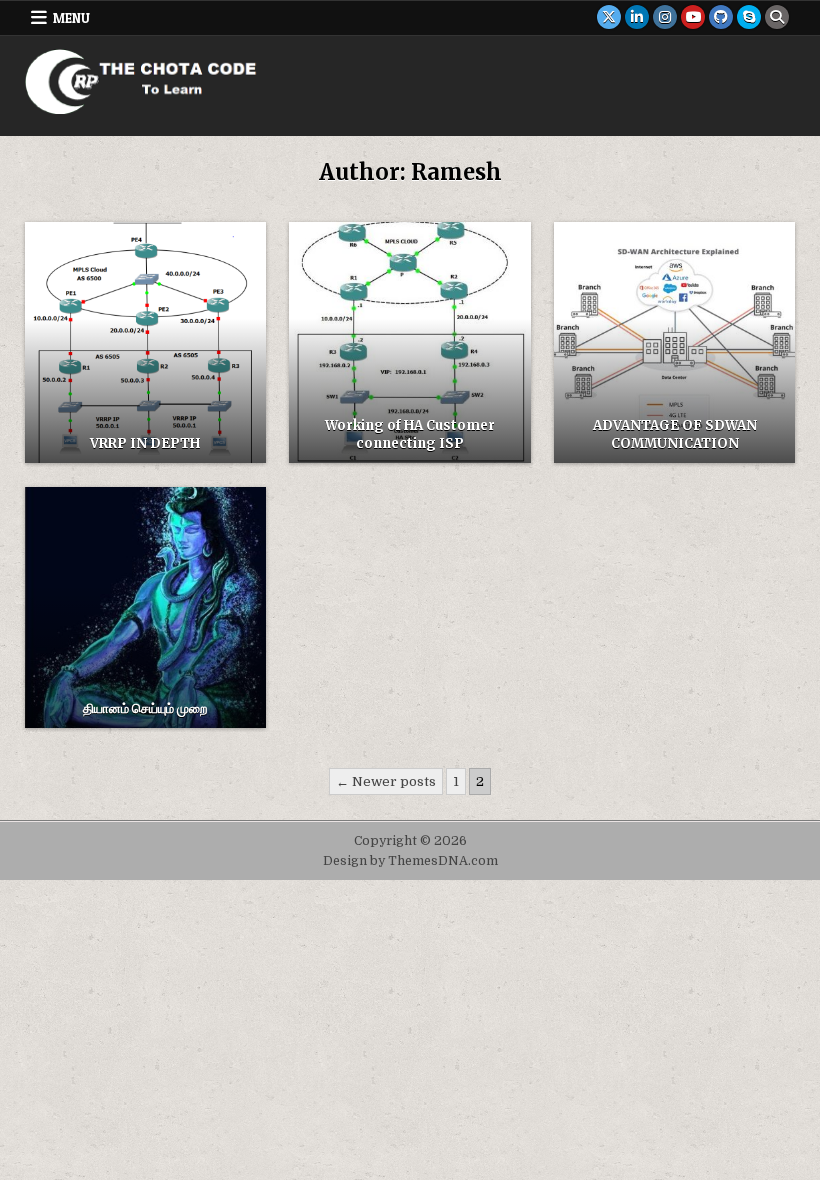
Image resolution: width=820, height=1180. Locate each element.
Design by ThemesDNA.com (410, 861)
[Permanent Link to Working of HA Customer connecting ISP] (409, 342)
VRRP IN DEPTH (145, 443)
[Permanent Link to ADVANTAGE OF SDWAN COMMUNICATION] (674, 342)
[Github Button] (721, 17)
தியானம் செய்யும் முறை (145, 708)
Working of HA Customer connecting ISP (410, 434)
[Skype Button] (749, 17)
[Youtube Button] (693, 17)
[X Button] (609, 17)
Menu (71, 18)
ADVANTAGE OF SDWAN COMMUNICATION (675, 434)
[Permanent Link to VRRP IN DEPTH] (145, 342)
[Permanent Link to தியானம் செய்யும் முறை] (145, 607)
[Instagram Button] (665, 17)
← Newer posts (386, 781)
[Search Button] (777, 17)
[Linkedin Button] (637, 17)
